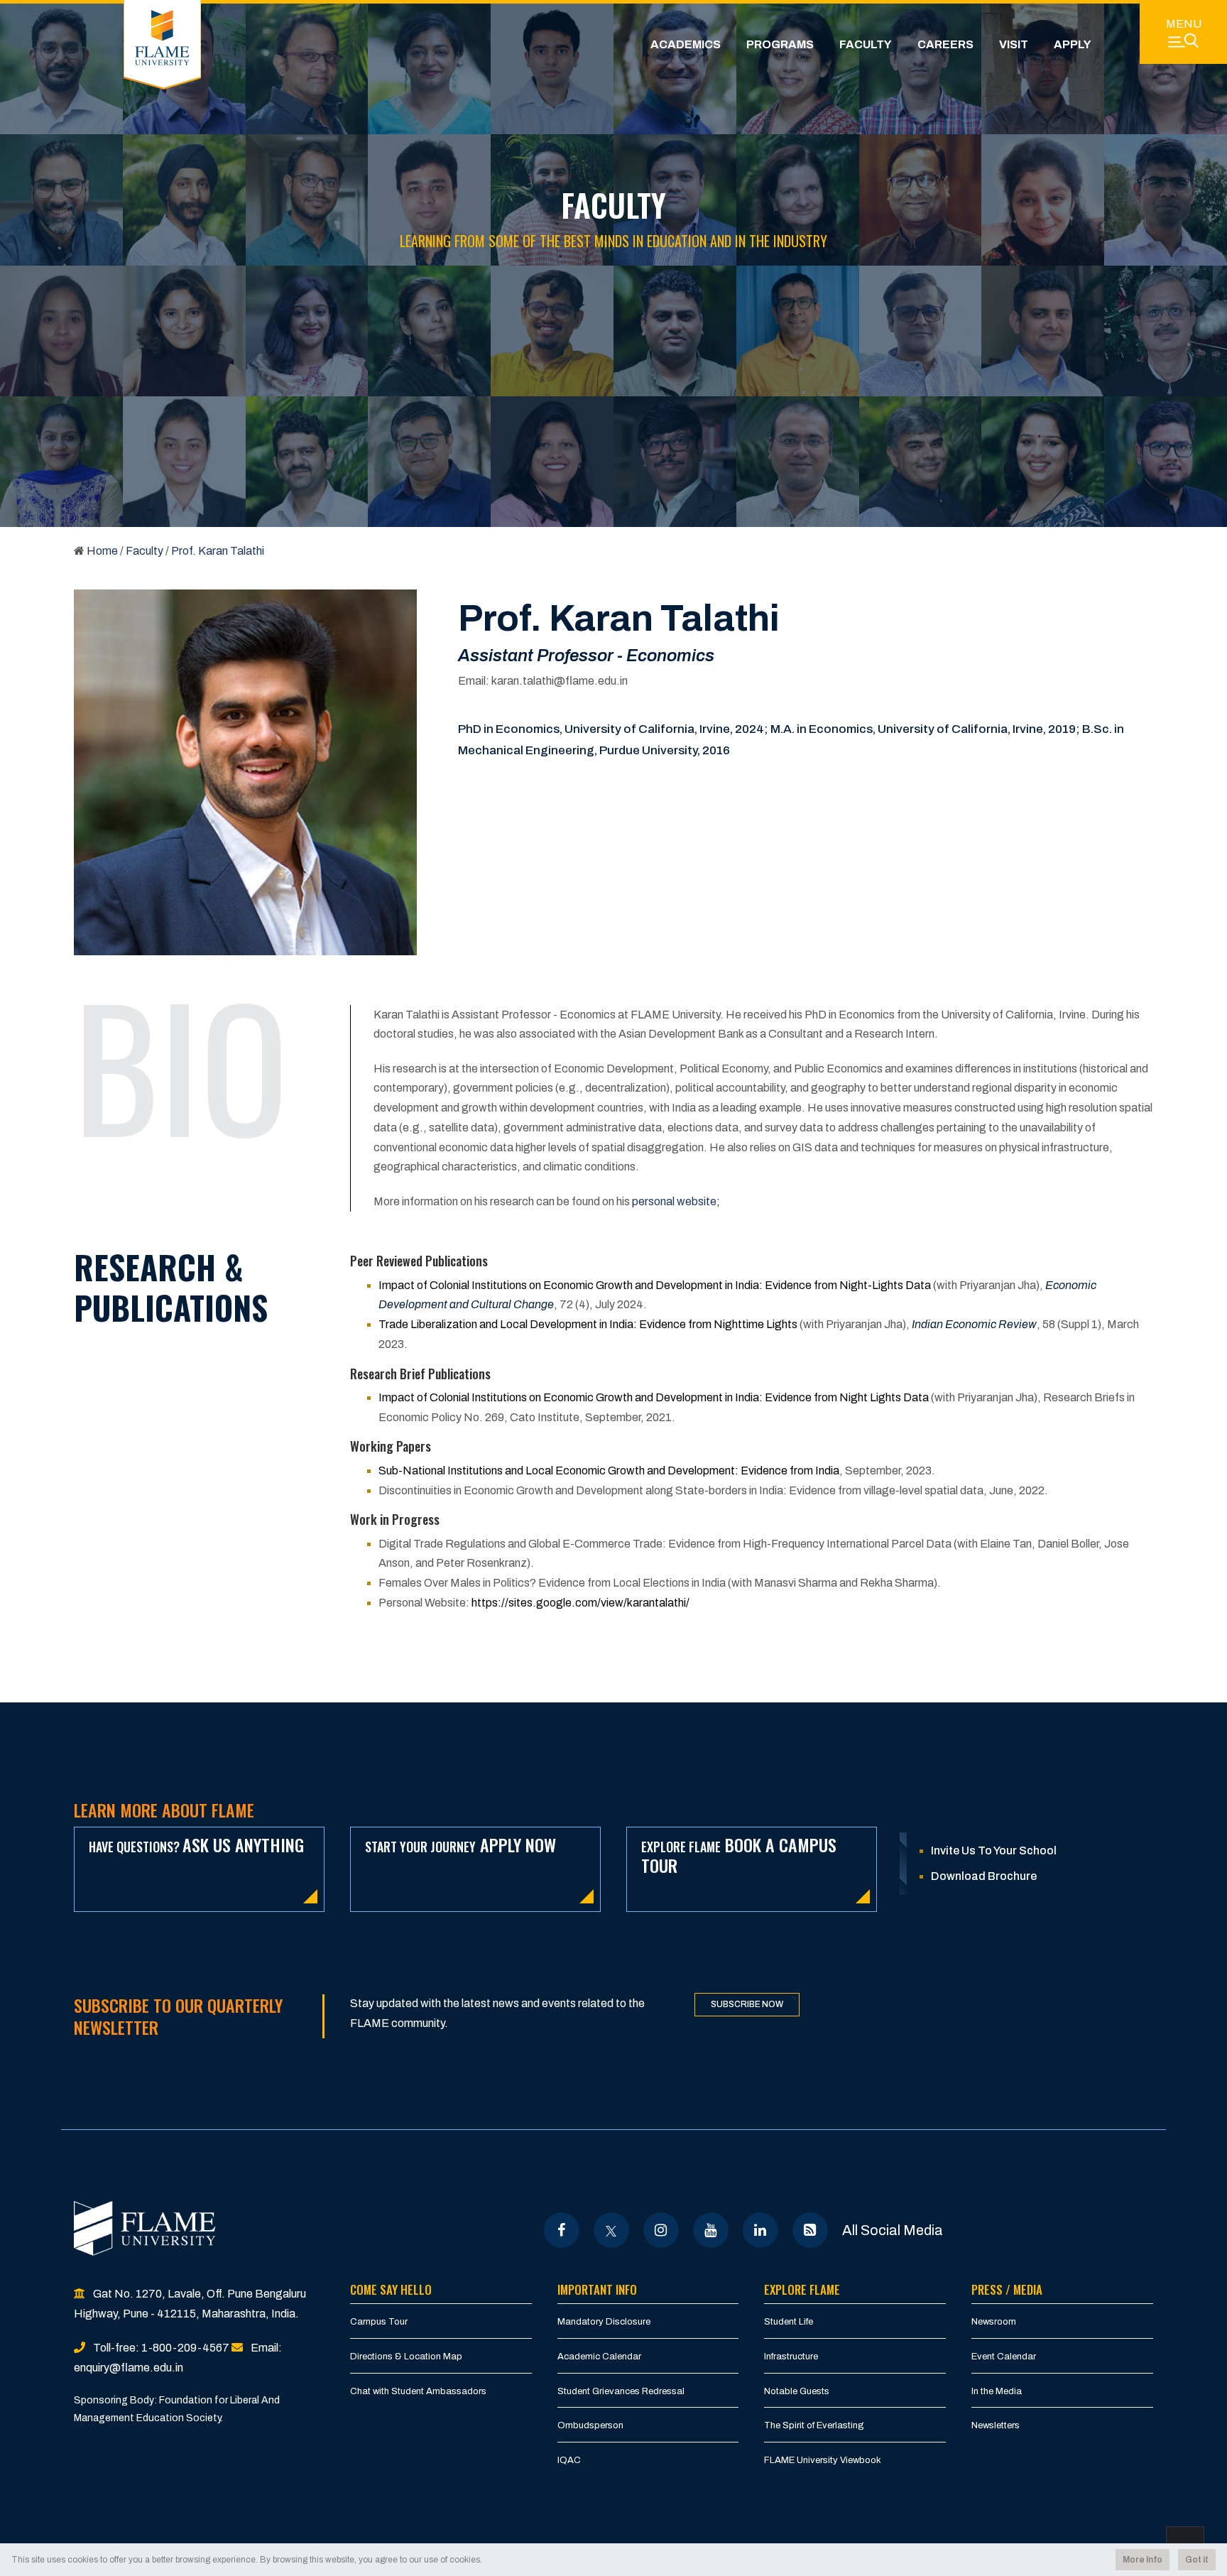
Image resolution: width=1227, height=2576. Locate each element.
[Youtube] (710, 2230)
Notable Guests (797, 2391)
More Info (1143, 2560)
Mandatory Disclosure (604, 2322)
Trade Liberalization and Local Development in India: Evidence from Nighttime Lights (588, 1324)
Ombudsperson (590, 2425)
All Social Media (893, 2230)
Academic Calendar (599, 2357)
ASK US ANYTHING (196, 1844)
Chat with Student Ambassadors (418, 2391)
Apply (1073, 44)
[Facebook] (561, 2230)
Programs (780, 44)
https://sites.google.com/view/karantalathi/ (580, 1603)
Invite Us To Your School (994, 1851)
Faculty (866, 44)
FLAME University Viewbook (823, 2460)
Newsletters (996, 2425)
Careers (945, 44)
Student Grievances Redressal (621, 2391)
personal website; (676, 1201)
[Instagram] (661, 2230)
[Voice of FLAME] (810, 2230)
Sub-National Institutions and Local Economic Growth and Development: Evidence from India (609, 1471)
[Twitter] (611, 2230)
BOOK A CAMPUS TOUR (739, 1855)
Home (102, 551)
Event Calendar (1004, 2357)
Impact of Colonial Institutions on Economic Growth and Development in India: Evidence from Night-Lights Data (655, 1285)
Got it (1197, 2560)
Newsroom (994, 2322)
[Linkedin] (760, 2230)
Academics (686, 44)
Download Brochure (984, 1876)
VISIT (1014, 44)
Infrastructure (791, 2357)
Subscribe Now (747, 2004)
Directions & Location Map (406, 2357)
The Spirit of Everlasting (814, 2425)
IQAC (569, 2460)
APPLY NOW (460, 1844)
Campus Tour (379, 2322)
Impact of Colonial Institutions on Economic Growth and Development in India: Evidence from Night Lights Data (654, 1397)
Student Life (789, 2322)
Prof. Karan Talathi (218, 551)
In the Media (997, 2391)
